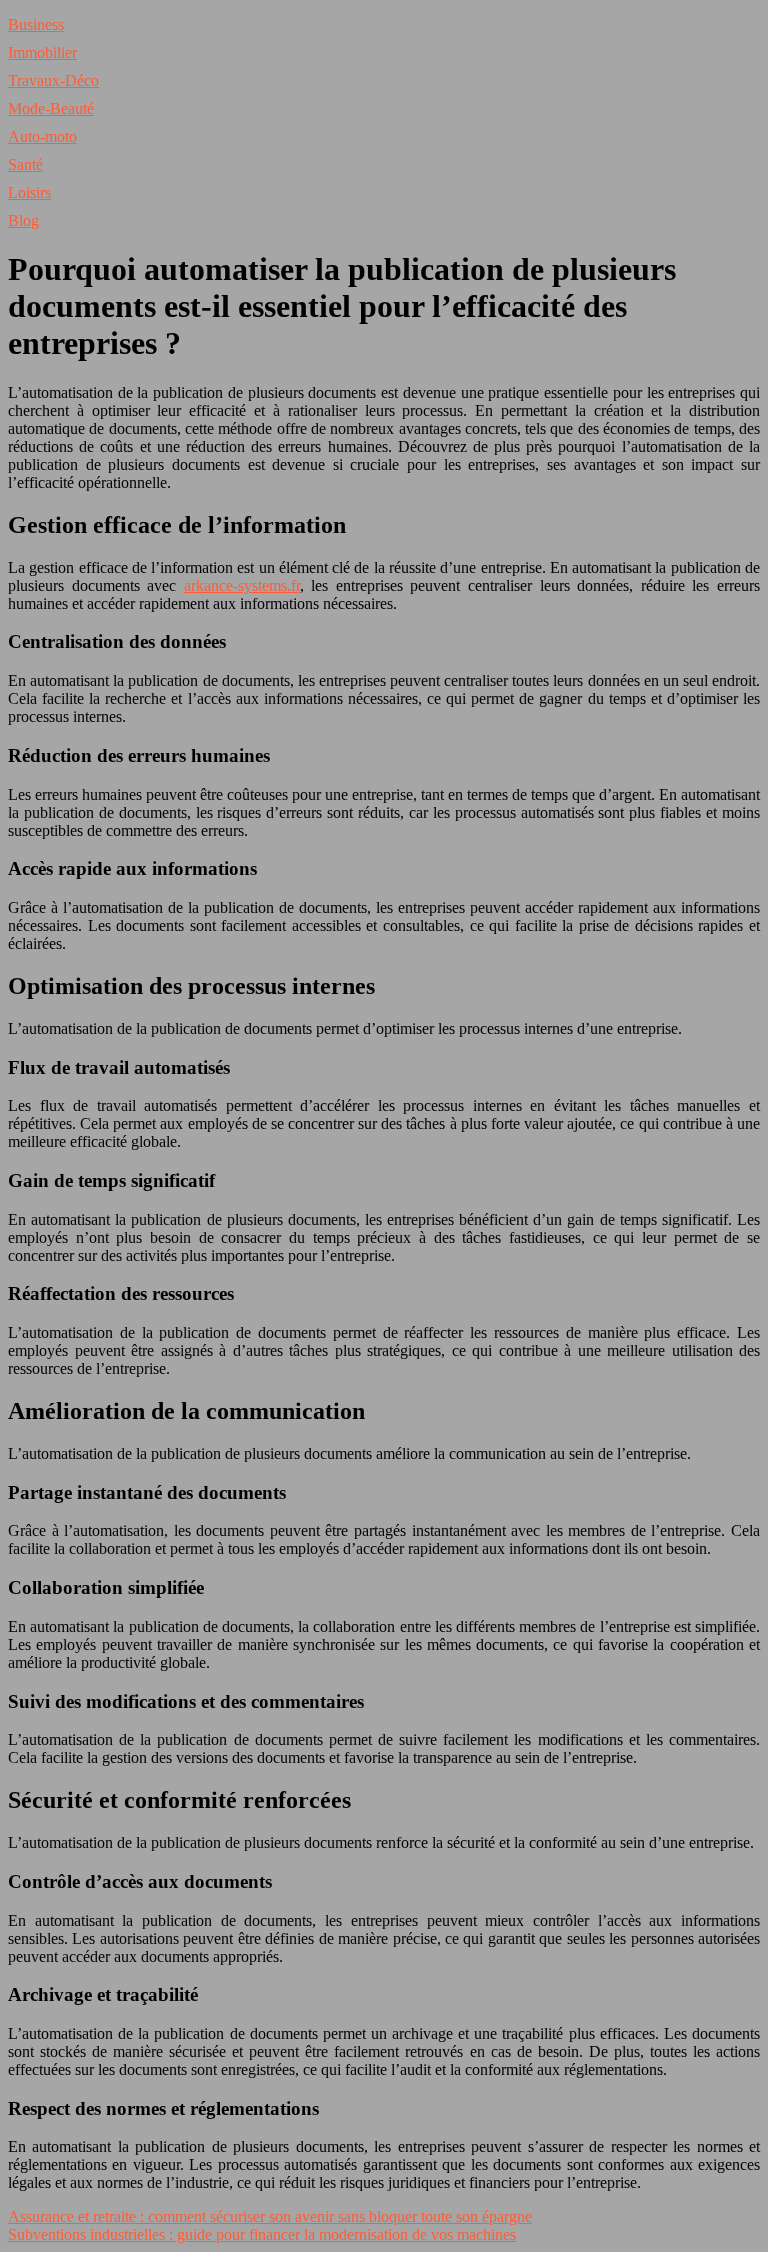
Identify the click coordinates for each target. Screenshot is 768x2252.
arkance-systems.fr (242, 585)
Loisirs (29, 192)
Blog (23, 220)
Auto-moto (42, 136)
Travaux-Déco (53, 80)
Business (36, 24)
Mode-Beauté (51, 108)
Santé (25, 164)
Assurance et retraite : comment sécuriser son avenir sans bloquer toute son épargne (270, 2216)
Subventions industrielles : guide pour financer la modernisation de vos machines (262, 2234)
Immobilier (42, 52)
